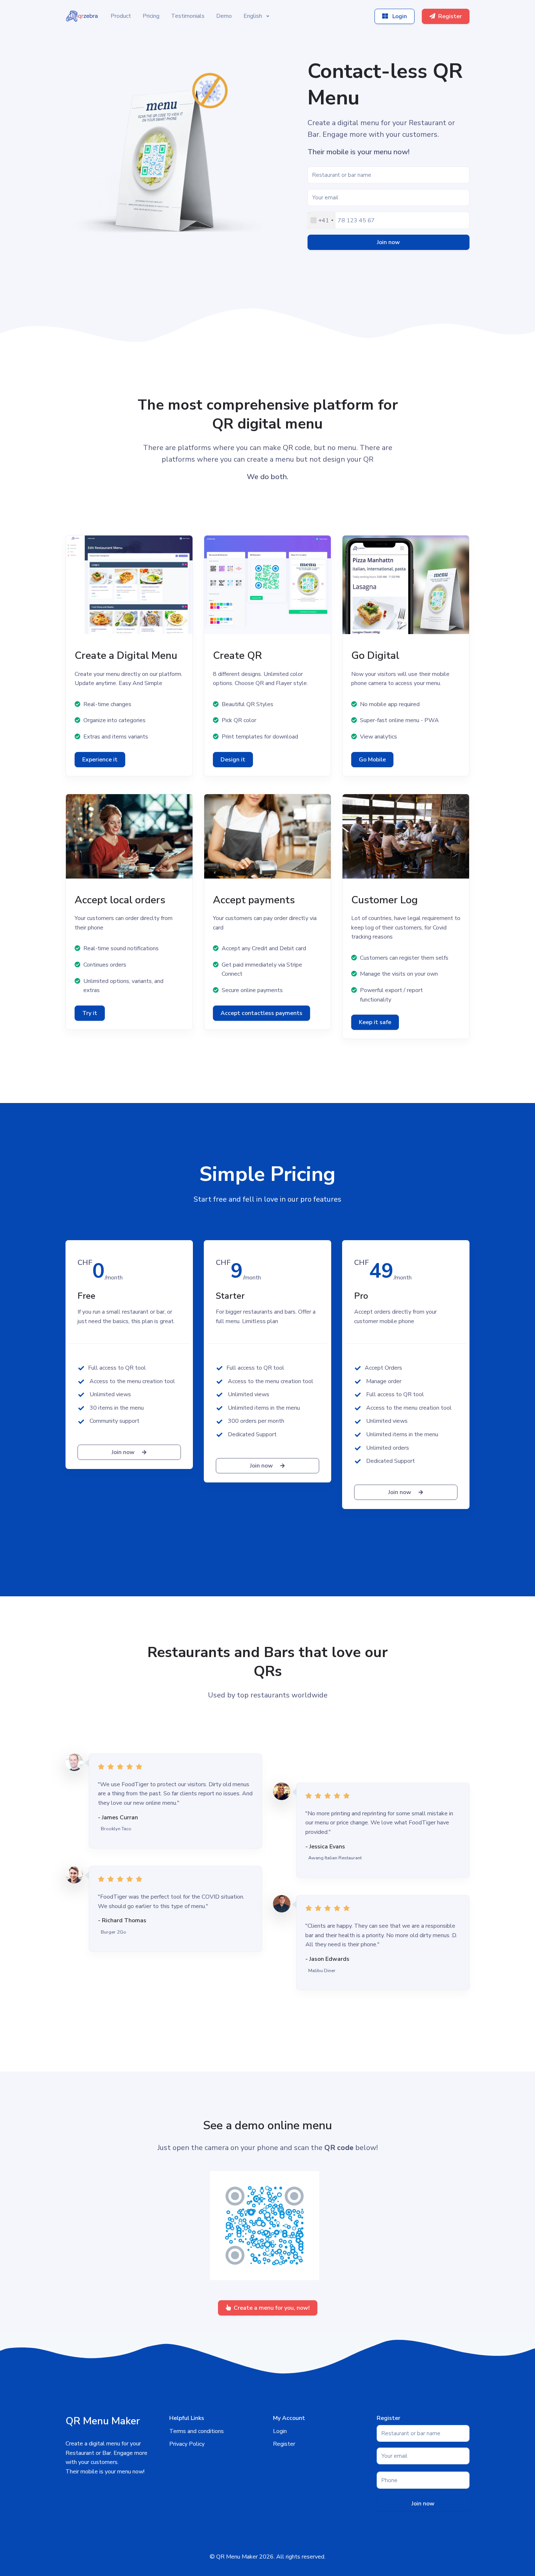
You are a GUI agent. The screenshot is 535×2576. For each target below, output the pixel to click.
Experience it (100, 760)
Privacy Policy (187, 2444)
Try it (90, 1013)
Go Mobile (372, 760)
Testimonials (188, 16)
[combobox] (322, 220)
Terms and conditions (197, 2431)
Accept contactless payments (261, 1013)
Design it (233, 760)
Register (450, 16)
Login (399, 16)
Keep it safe (375, 1022)
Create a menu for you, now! (272, 2308)
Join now (389, 242)
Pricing (151, 16)
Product (121, 16)
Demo (224, 16)
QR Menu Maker (237, 2557)
